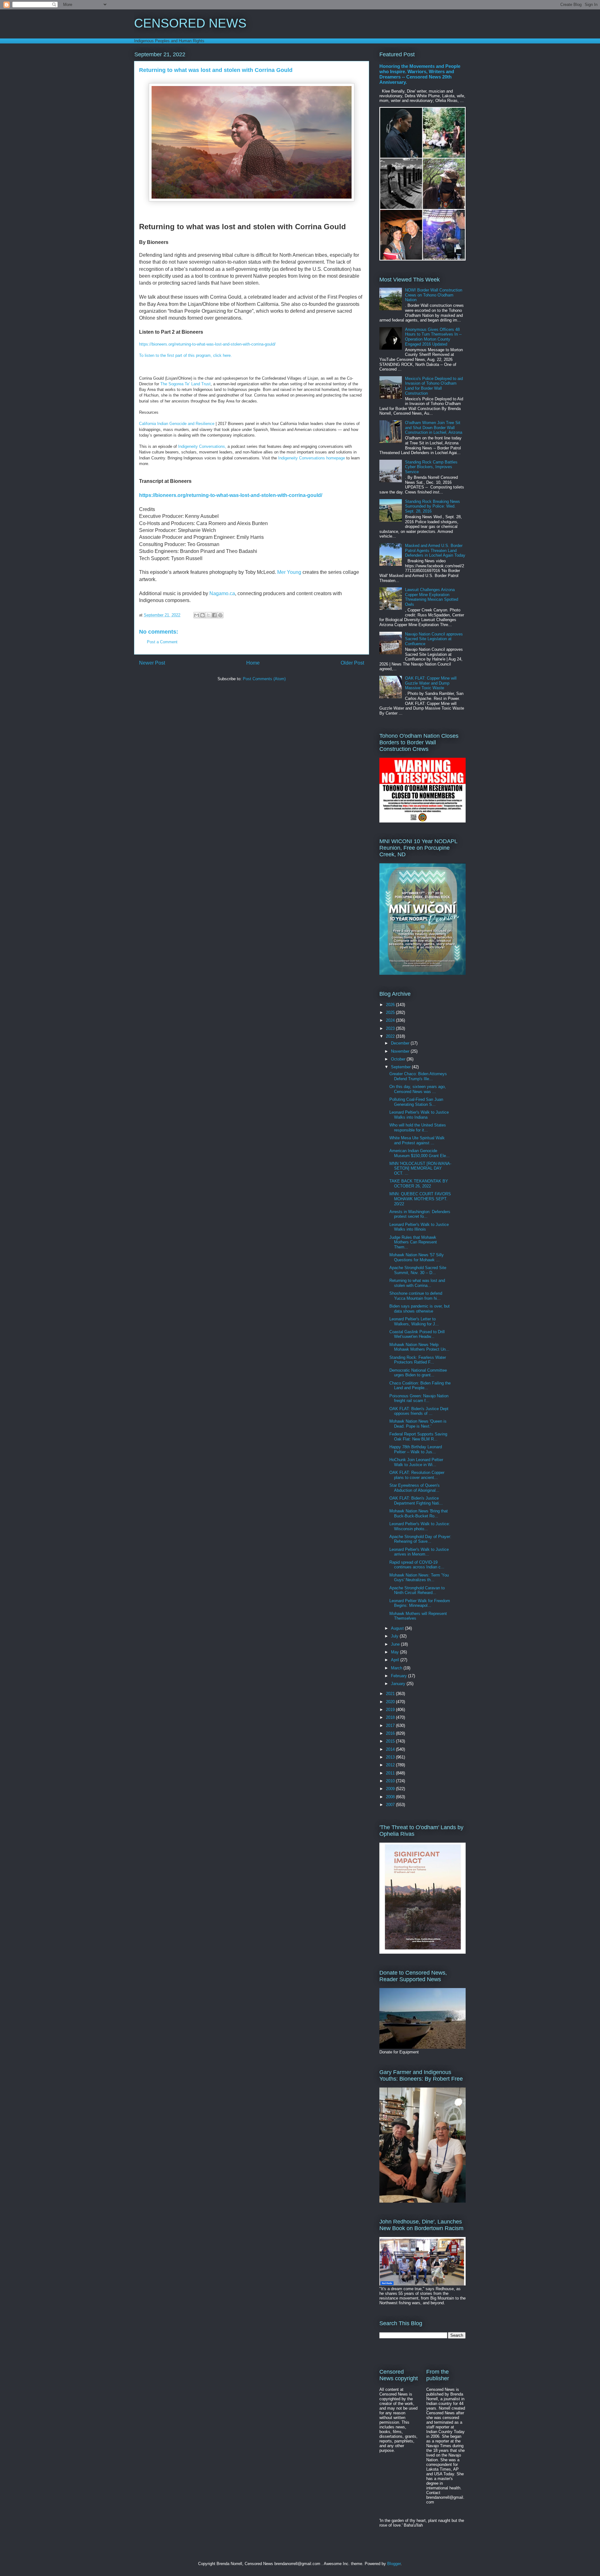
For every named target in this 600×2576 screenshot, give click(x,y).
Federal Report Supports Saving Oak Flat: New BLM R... (418, 1437)
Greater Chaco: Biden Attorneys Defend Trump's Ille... (418, 1076)
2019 (391, 1710)
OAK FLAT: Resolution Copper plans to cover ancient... (417, 1475)
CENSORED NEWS (190, 23)
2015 (391, 1741)
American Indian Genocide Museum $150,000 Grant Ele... (420, 1153)
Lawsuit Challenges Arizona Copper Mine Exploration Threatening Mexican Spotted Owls (432, 597)
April (396, 1660)
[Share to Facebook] (214, 615)
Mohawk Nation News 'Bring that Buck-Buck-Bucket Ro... (419, 1513)
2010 (391, 1781)
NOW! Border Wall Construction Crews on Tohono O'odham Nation (434, 295)
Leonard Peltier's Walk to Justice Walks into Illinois (419, 1227)
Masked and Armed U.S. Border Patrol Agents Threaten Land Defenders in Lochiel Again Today (435, 550)
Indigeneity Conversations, (202, 446)
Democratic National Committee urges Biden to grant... (418, 1373)
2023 (391, 1028)
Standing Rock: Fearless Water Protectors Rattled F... (418, 1360)
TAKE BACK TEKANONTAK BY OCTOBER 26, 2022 (419, 1184)
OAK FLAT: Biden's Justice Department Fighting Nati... (416, 1501)
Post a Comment (162, 642)
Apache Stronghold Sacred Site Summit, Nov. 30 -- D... (418, 1270)
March (397, 1668)
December (401, 1043)
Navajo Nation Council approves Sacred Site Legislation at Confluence (434, 639)
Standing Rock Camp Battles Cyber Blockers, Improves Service (431, 467)
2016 (391, 1733)
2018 (391, 1717)
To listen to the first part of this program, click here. (185, 355)
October (399, 1059)
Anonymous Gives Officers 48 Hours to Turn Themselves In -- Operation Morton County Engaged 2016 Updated (433, 337)
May (395, 1652)
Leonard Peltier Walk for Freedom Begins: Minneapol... (420, 1603)
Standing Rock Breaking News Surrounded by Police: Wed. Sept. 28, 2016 (432, 506)
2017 (391, 1726)
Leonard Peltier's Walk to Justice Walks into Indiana (419, 1115)
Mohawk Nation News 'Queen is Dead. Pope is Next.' (418, 1424)
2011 (391, 1773)
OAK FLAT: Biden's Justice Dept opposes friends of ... (419, 1411)
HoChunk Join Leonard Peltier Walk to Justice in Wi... (416, 1462)
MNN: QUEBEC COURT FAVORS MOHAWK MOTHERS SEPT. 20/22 (420, 1199)
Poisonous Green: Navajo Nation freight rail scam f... (419, 1398)
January (399, 1684)
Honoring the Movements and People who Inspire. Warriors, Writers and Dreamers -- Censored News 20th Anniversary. (420, 74)
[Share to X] (208, 615)
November (401, 1051)
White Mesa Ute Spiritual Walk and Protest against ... (417, 1140)
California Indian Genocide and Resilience (177, 424)
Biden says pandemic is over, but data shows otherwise (420, 1309)
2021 (391, 1694)
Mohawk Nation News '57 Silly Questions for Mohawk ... (417, 1257)
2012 (391, 1765)
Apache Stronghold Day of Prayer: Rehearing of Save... (420, 1539)
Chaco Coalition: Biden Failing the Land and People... (420, 1386)
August (398, 1628)
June (396, 1644)
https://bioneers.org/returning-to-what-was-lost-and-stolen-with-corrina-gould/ (207, 344)
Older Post (352, 663)
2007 (391, 1805)
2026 (391, 1005)
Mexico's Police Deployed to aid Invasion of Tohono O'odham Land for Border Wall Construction (434, 386)
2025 (391, 1012)
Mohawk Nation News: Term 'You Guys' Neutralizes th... (419, 1578)
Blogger (394, 2564)
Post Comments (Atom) (264, 679)
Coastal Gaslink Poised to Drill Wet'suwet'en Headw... (417, 1334)
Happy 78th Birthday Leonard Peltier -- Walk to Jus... (416, 1449)
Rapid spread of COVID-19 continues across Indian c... (417, 1565)
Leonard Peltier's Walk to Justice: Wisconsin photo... (420, 1526)
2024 (391, 1020)
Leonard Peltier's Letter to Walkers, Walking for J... (414, 1321)
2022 (391, 1036)
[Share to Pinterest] (220, 615)
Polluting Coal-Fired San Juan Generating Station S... (416, 1102)
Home (253, 663)
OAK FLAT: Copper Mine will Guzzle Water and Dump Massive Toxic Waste (431, 683)
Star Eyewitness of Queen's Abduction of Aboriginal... (415, 1488)
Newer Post (152, 663)
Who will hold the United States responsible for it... (418, 1128)
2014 (391, 1749)
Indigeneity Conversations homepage (312, 458)
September (401, 1067)
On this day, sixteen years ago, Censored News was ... (418, 1089)
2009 (391, 1789)
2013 (391, 1757)
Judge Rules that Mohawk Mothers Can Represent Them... (413, 1242)
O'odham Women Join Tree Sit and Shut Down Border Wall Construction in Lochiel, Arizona (434, 428)
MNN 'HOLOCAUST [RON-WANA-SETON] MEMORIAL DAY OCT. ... (420, 1168)
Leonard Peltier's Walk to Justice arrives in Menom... (419, 1552)
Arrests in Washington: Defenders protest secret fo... (420, 1214)
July (395, 1636)
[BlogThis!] (202, 615)
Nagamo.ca (222, 593)
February (400, 1676)
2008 (391, 1797)
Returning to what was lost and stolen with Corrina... (417, 1283)
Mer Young (289, 572)
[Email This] (197, 615)
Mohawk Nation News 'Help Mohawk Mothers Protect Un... (419, 1347)
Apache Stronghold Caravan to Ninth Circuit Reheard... (417, 1590)
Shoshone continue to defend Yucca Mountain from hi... (416, 1296)
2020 (391, 1702)
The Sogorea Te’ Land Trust (185, 384)
